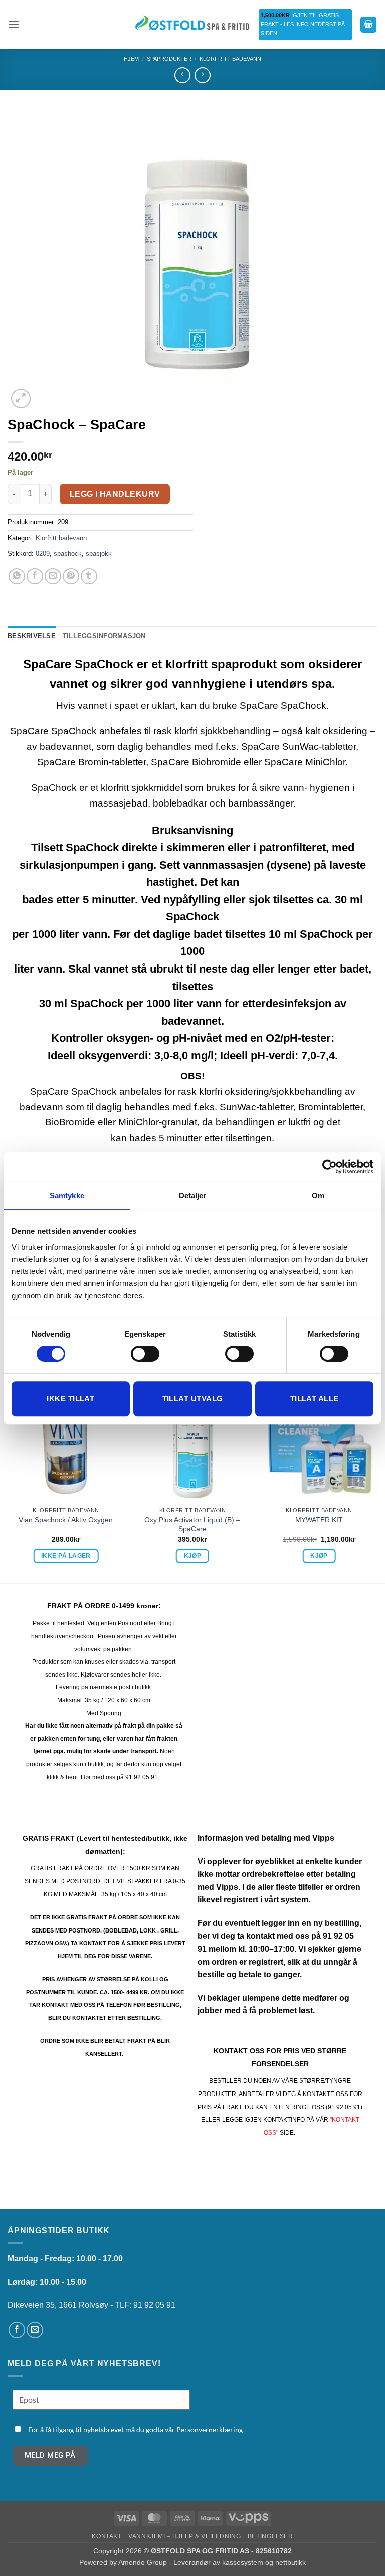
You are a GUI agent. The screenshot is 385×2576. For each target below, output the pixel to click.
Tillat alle (315, 1399)
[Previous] (8, 1483)
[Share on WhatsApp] (17, 577)
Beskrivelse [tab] (32, 636)
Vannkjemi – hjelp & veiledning (184, 2536)
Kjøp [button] (192, 1556)
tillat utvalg (193, 1399)
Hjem (131, 59)
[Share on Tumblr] (89, 577)
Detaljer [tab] (193, 1195)
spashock (68, 553)
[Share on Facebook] (35, 577)
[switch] (145, 1354)
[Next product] (182, 75)
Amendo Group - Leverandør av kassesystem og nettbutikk (212, 2562)
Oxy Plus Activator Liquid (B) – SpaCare (192, 1524)
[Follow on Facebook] (17, 2330)
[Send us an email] (35, 2330)
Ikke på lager (66, 1556)
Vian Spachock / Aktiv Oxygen (66, 1520)
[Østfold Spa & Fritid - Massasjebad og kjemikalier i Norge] (192, 24)
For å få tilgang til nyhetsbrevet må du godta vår (135, 2429)
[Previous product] (202, 75)
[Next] (377, 1483)
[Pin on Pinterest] (71, 577)
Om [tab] (318, 1195)
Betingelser (270, 2536)
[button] (14, 24)
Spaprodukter (169, 59)
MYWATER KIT (319, 1520)
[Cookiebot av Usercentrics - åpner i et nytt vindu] (330, 1167)
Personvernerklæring (210, 2429)
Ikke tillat (70, 1399)
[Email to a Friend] (53, 577)
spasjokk (99, 553)
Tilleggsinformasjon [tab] (104, 636)
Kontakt (107, 2536)
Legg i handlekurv (115, 494)
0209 (43, 553)
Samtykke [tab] (67, 1195)
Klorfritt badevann (230, 59)
